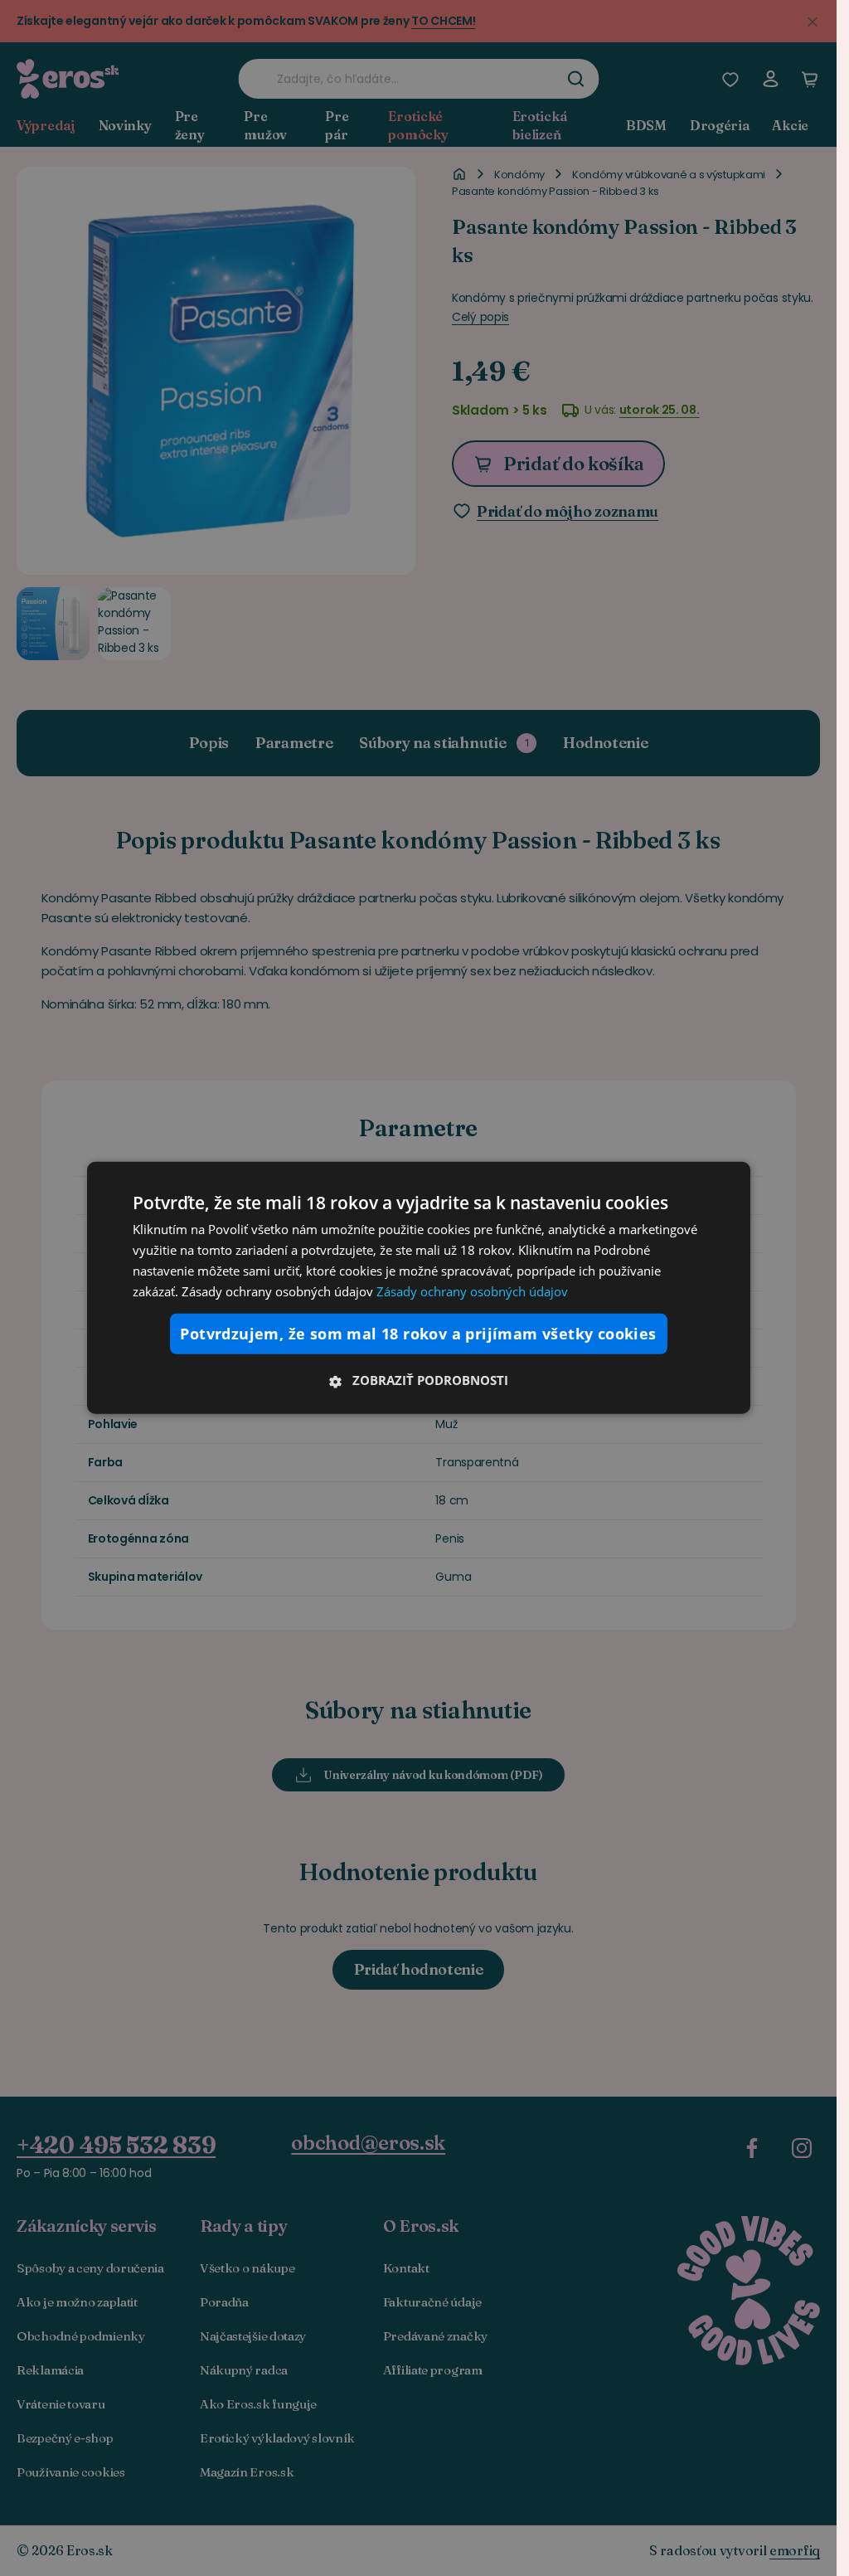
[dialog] (419, 1288)
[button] (419, 1380)
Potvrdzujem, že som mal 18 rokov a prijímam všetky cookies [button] (418, 1334)
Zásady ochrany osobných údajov (472, 1290)
